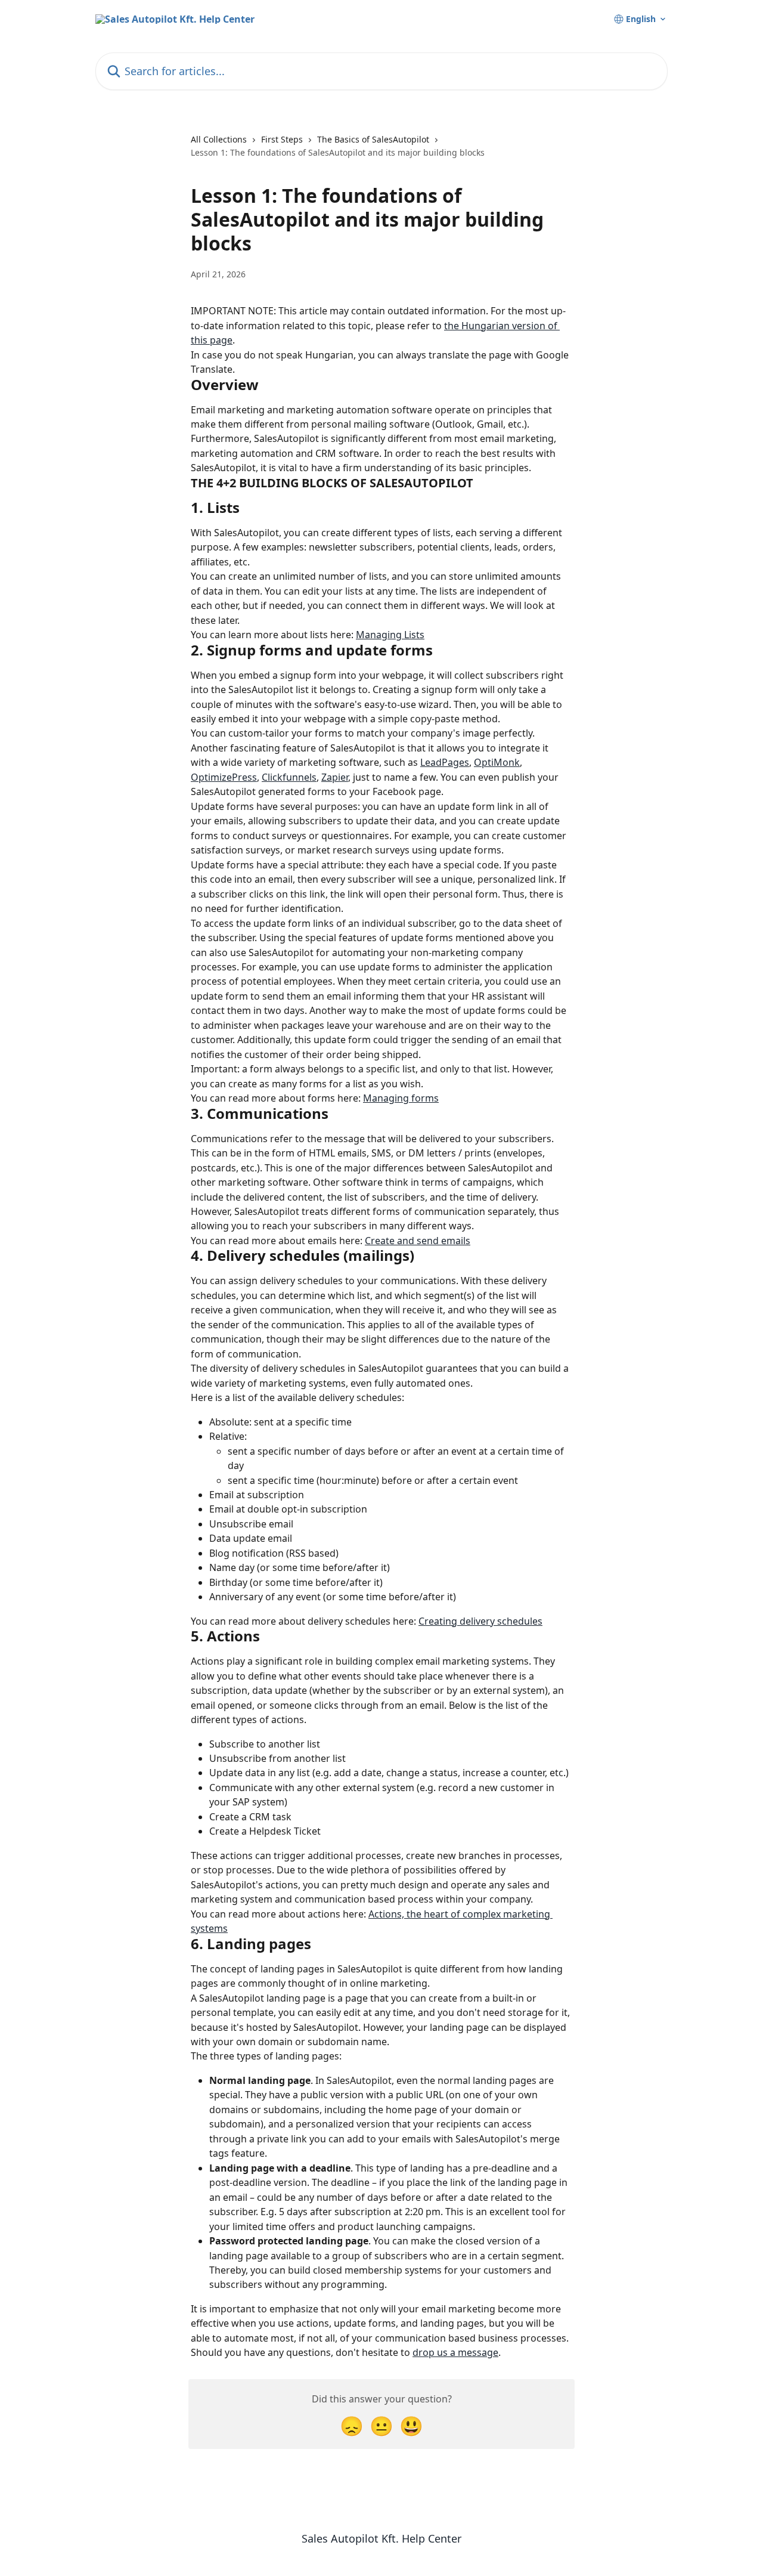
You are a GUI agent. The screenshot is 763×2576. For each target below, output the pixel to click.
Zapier (335, 777)
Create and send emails (418, 1241)
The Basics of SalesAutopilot (373, 139)
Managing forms (401, 1098)
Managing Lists (390, 635)
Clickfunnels (289, 777)
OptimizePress (224, 777)
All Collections (219, 139)
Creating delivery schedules (480, 1621)
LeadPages (445, 762)
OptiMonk (497, 762)
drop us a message (455, 2352)
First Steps (282, 139)
